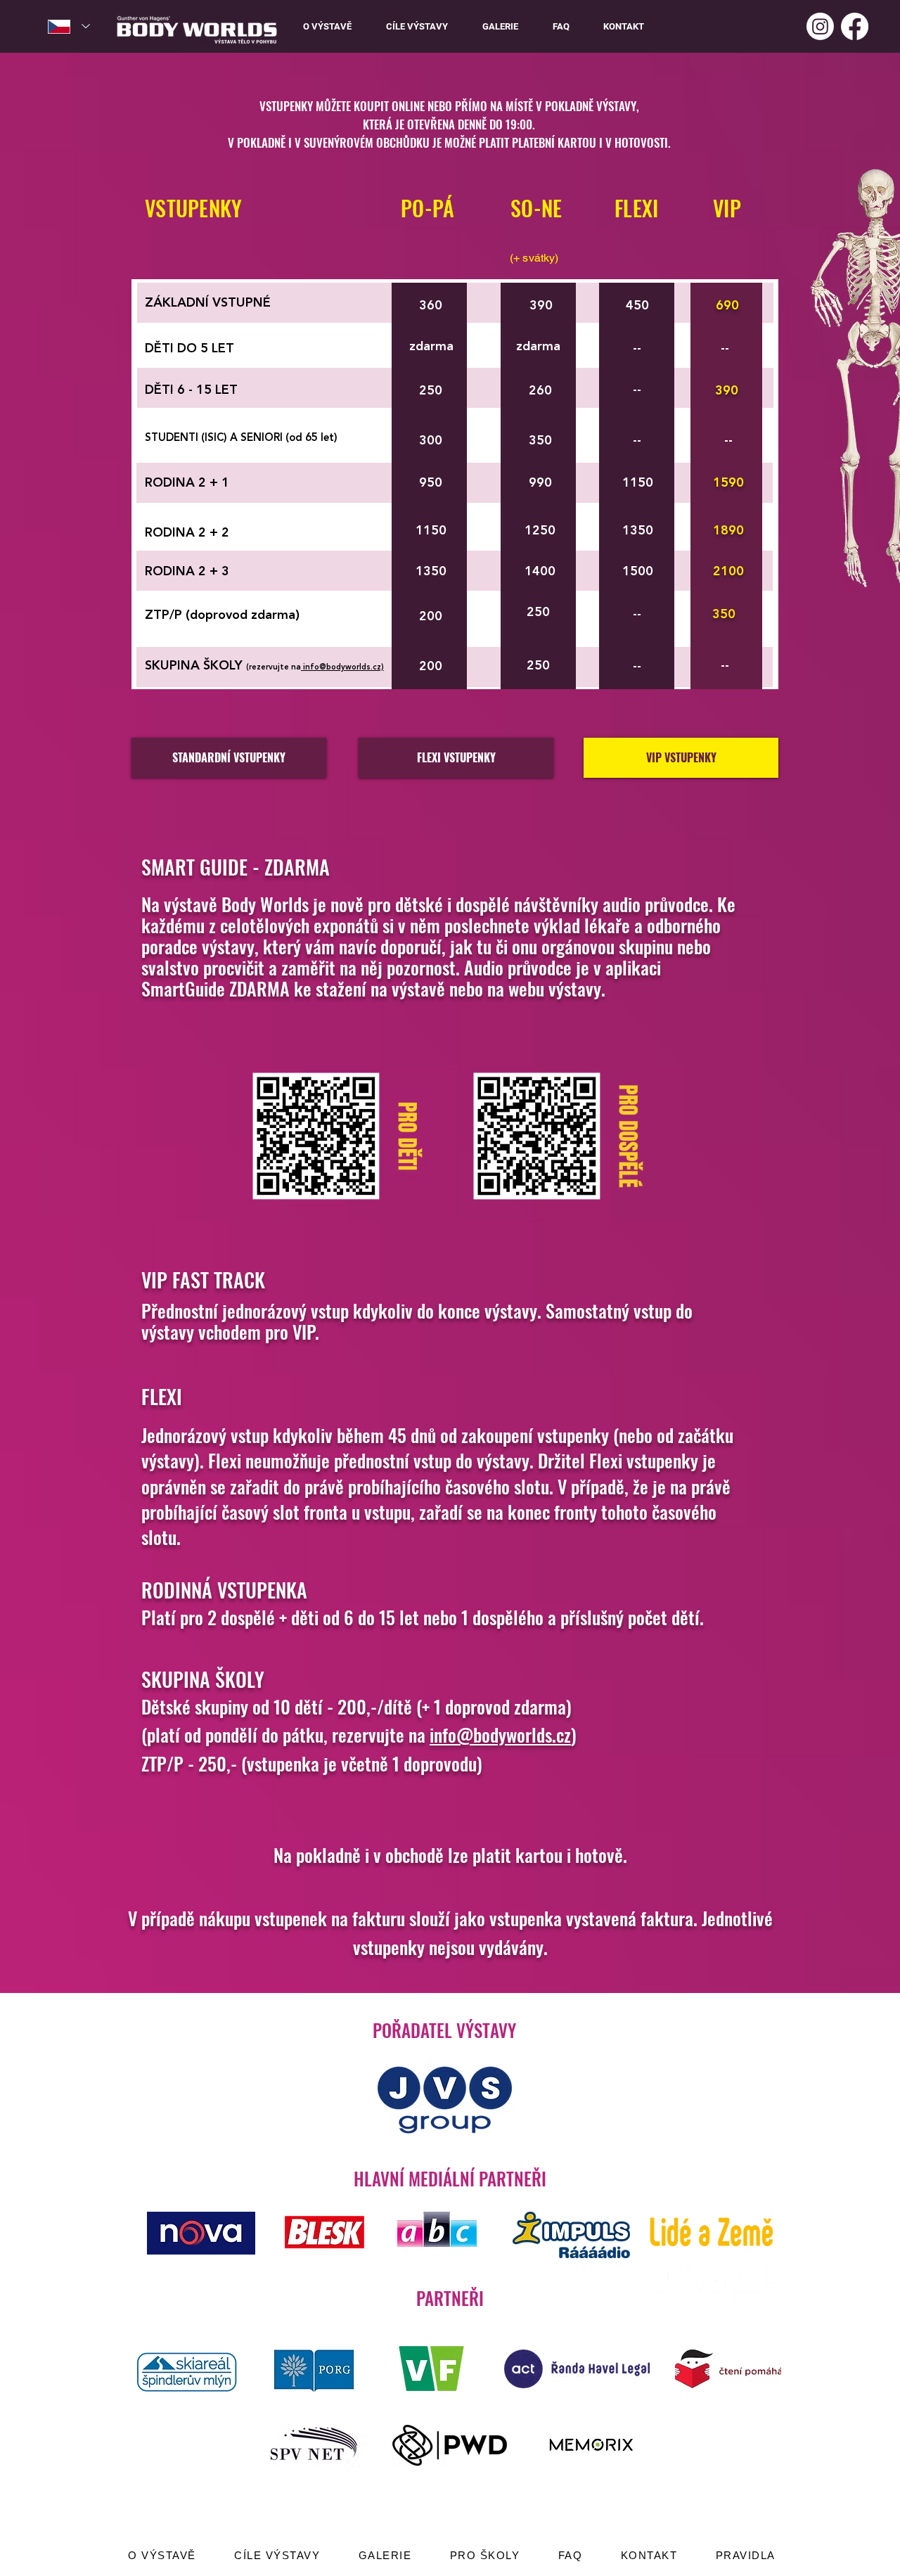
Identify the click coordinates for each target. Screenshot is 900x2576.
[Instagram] (820, 26)
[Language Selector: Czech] (69, 26)
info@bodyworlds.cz (500, 1735)
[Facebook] (855, 26)
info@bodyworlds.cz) (342, 668)
